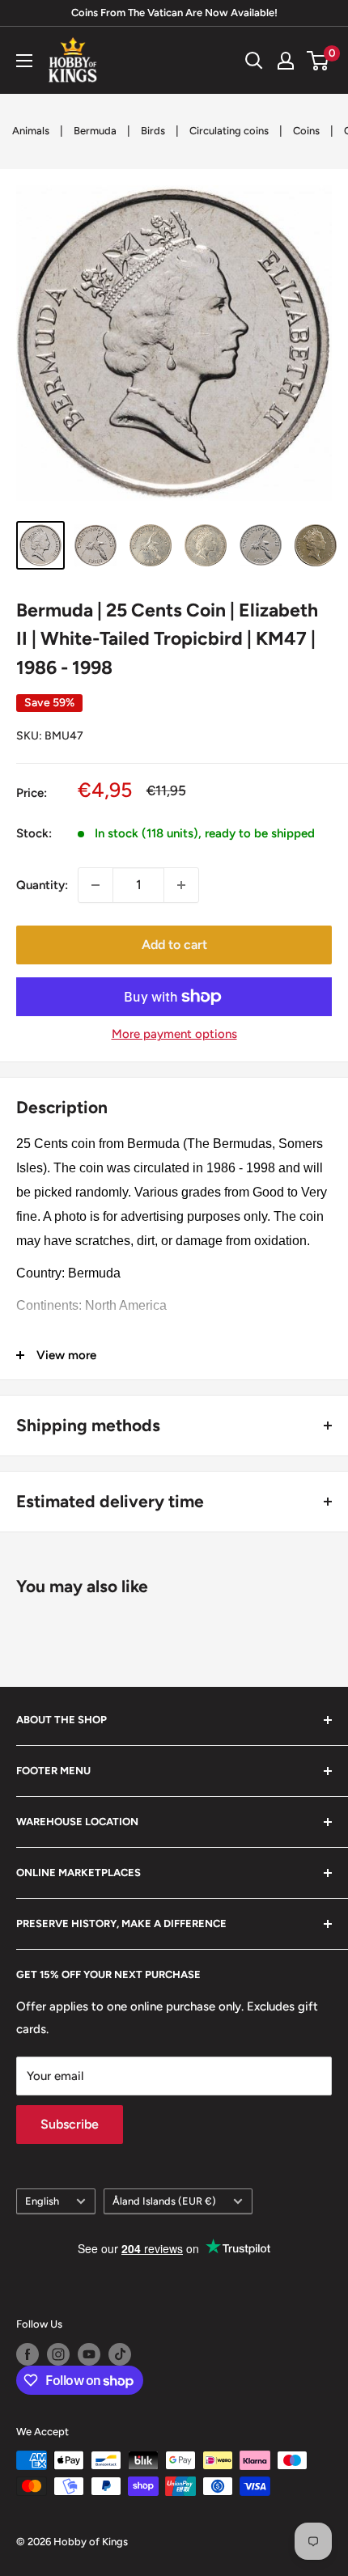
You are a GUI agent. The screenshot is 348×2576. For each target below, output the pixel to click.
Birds (153, 131)
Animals (31, 131)
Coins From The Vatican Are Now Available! (174, 13)
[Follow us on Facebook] (28, 2354)
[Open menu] (24, 61)
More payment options (174, 1034)
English (42, 2201)
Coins (306, 131)
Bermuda (95, 131)
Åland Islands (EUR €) (164, 2201)
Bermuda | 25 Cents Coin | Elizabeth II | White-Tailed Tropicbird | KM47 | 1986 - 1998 (167, 639)
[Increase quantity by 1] (181, 885)
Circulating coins (229, 131)
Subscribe (70, 2124)
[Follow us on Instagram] (58, 2354)
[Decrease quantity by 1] (95, 885)
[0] (318, 61)
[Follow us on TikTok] (120, 2354)
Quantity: (42, 885)
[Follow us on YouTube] (89, 2354)
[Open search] (254, 61)
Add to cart (174, 945)
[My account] (286, 61)
